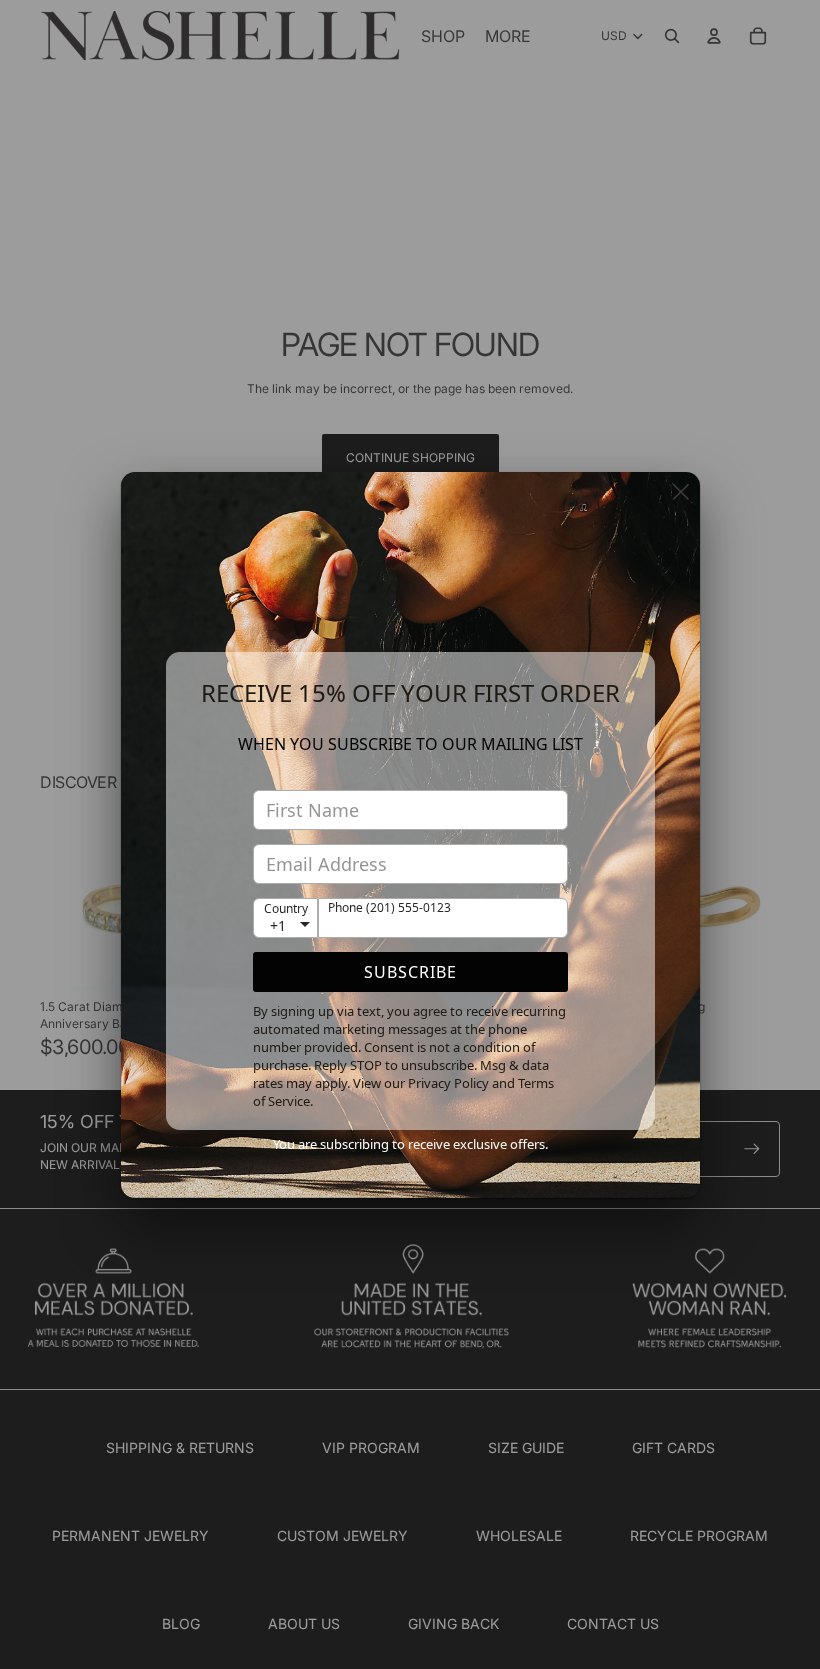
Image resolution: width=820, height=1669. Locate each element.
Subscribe (410, 972)
